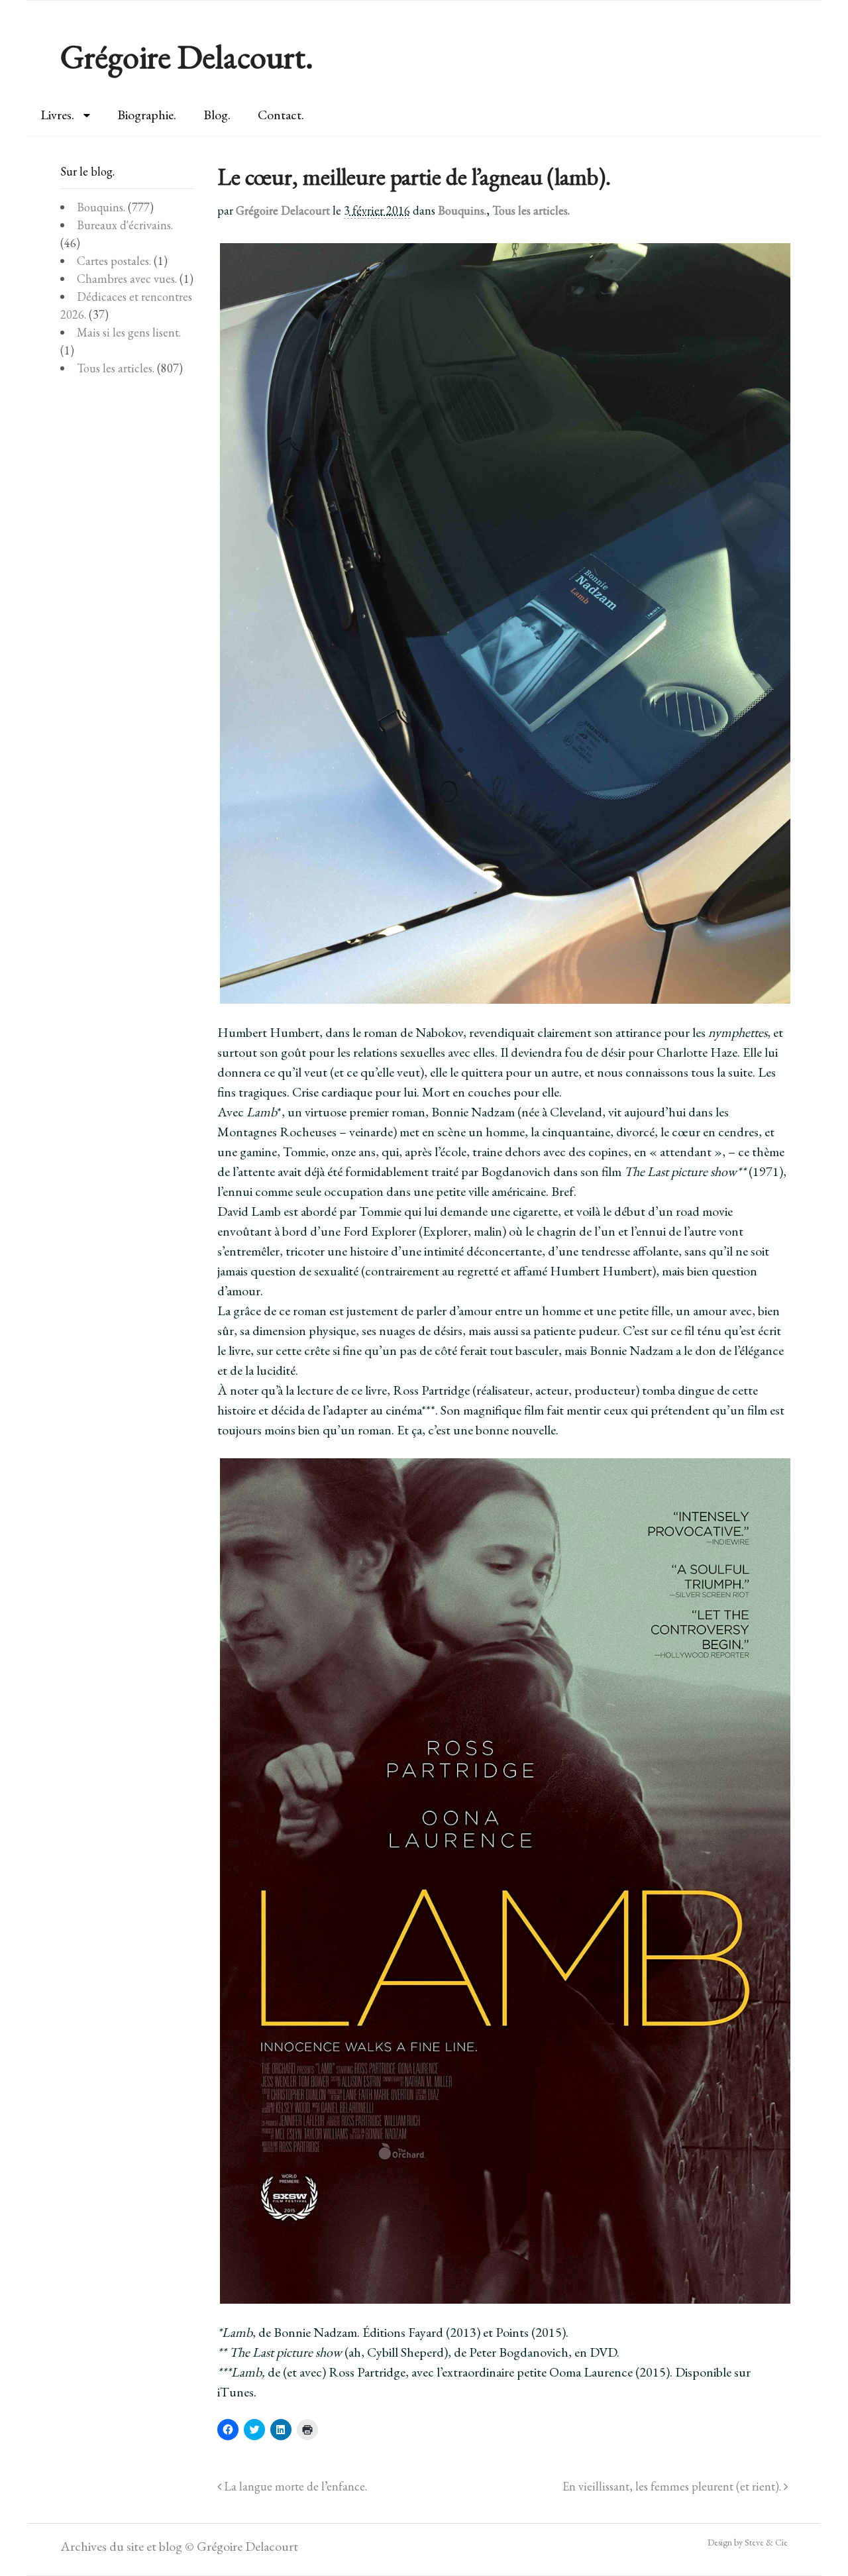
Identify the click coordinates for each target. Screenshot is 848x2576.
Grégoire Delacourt (283, 210)
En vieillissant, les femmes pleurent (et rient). (673, 2486)
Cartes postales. (114, 261)
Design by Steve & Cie (748, 2542)
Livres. (57, 115)
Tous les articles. (531, 210)
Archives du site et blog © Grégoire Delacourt (179, 2546)
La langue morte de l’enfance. (294, 2486)
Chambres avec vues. (127, 279)
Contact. (281, 115)
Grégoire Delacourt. (187, 57)
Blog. (217, 115)
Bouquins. (462, 210)
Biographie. (147, 115)
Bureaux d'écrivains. (125, 225)
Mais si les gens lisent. (129, 332)
